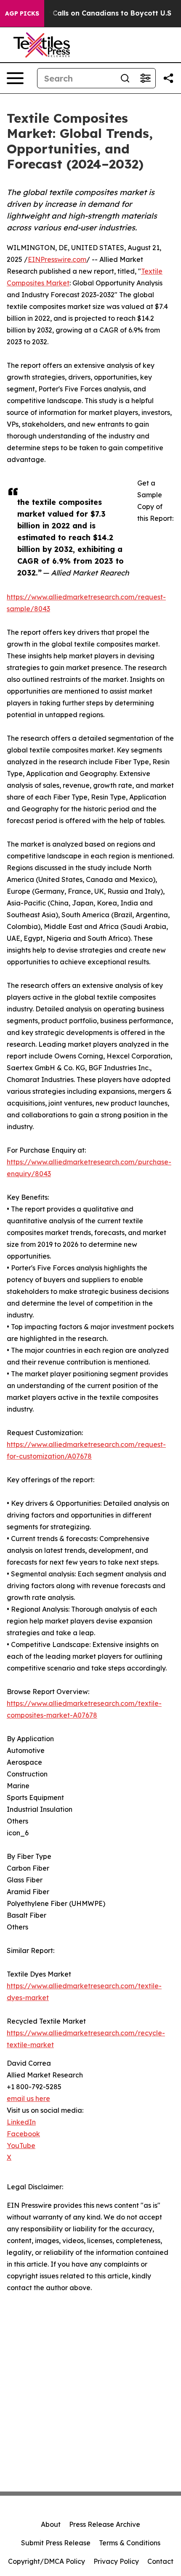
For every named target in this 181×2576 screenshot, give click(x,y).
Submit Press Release (56, 2543)
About (51, 2524)
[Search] (125, 78)
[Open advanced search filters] (145, 78)
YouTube (21, 2146)
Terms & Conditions (130, 2543)
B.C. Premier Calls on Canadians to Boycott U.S (90, 13)
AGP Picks (22, 13)
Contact (160, 2561)
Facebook (23, 2134)
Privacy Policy (116, 2561)
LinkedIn (21, 2122)
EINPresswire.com (57, 259)
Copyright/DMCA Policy (47, 2561)
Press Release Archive (105, 2524)
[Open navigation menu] (15, 78)
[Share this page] (168, 78)
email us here (28, 2098)
